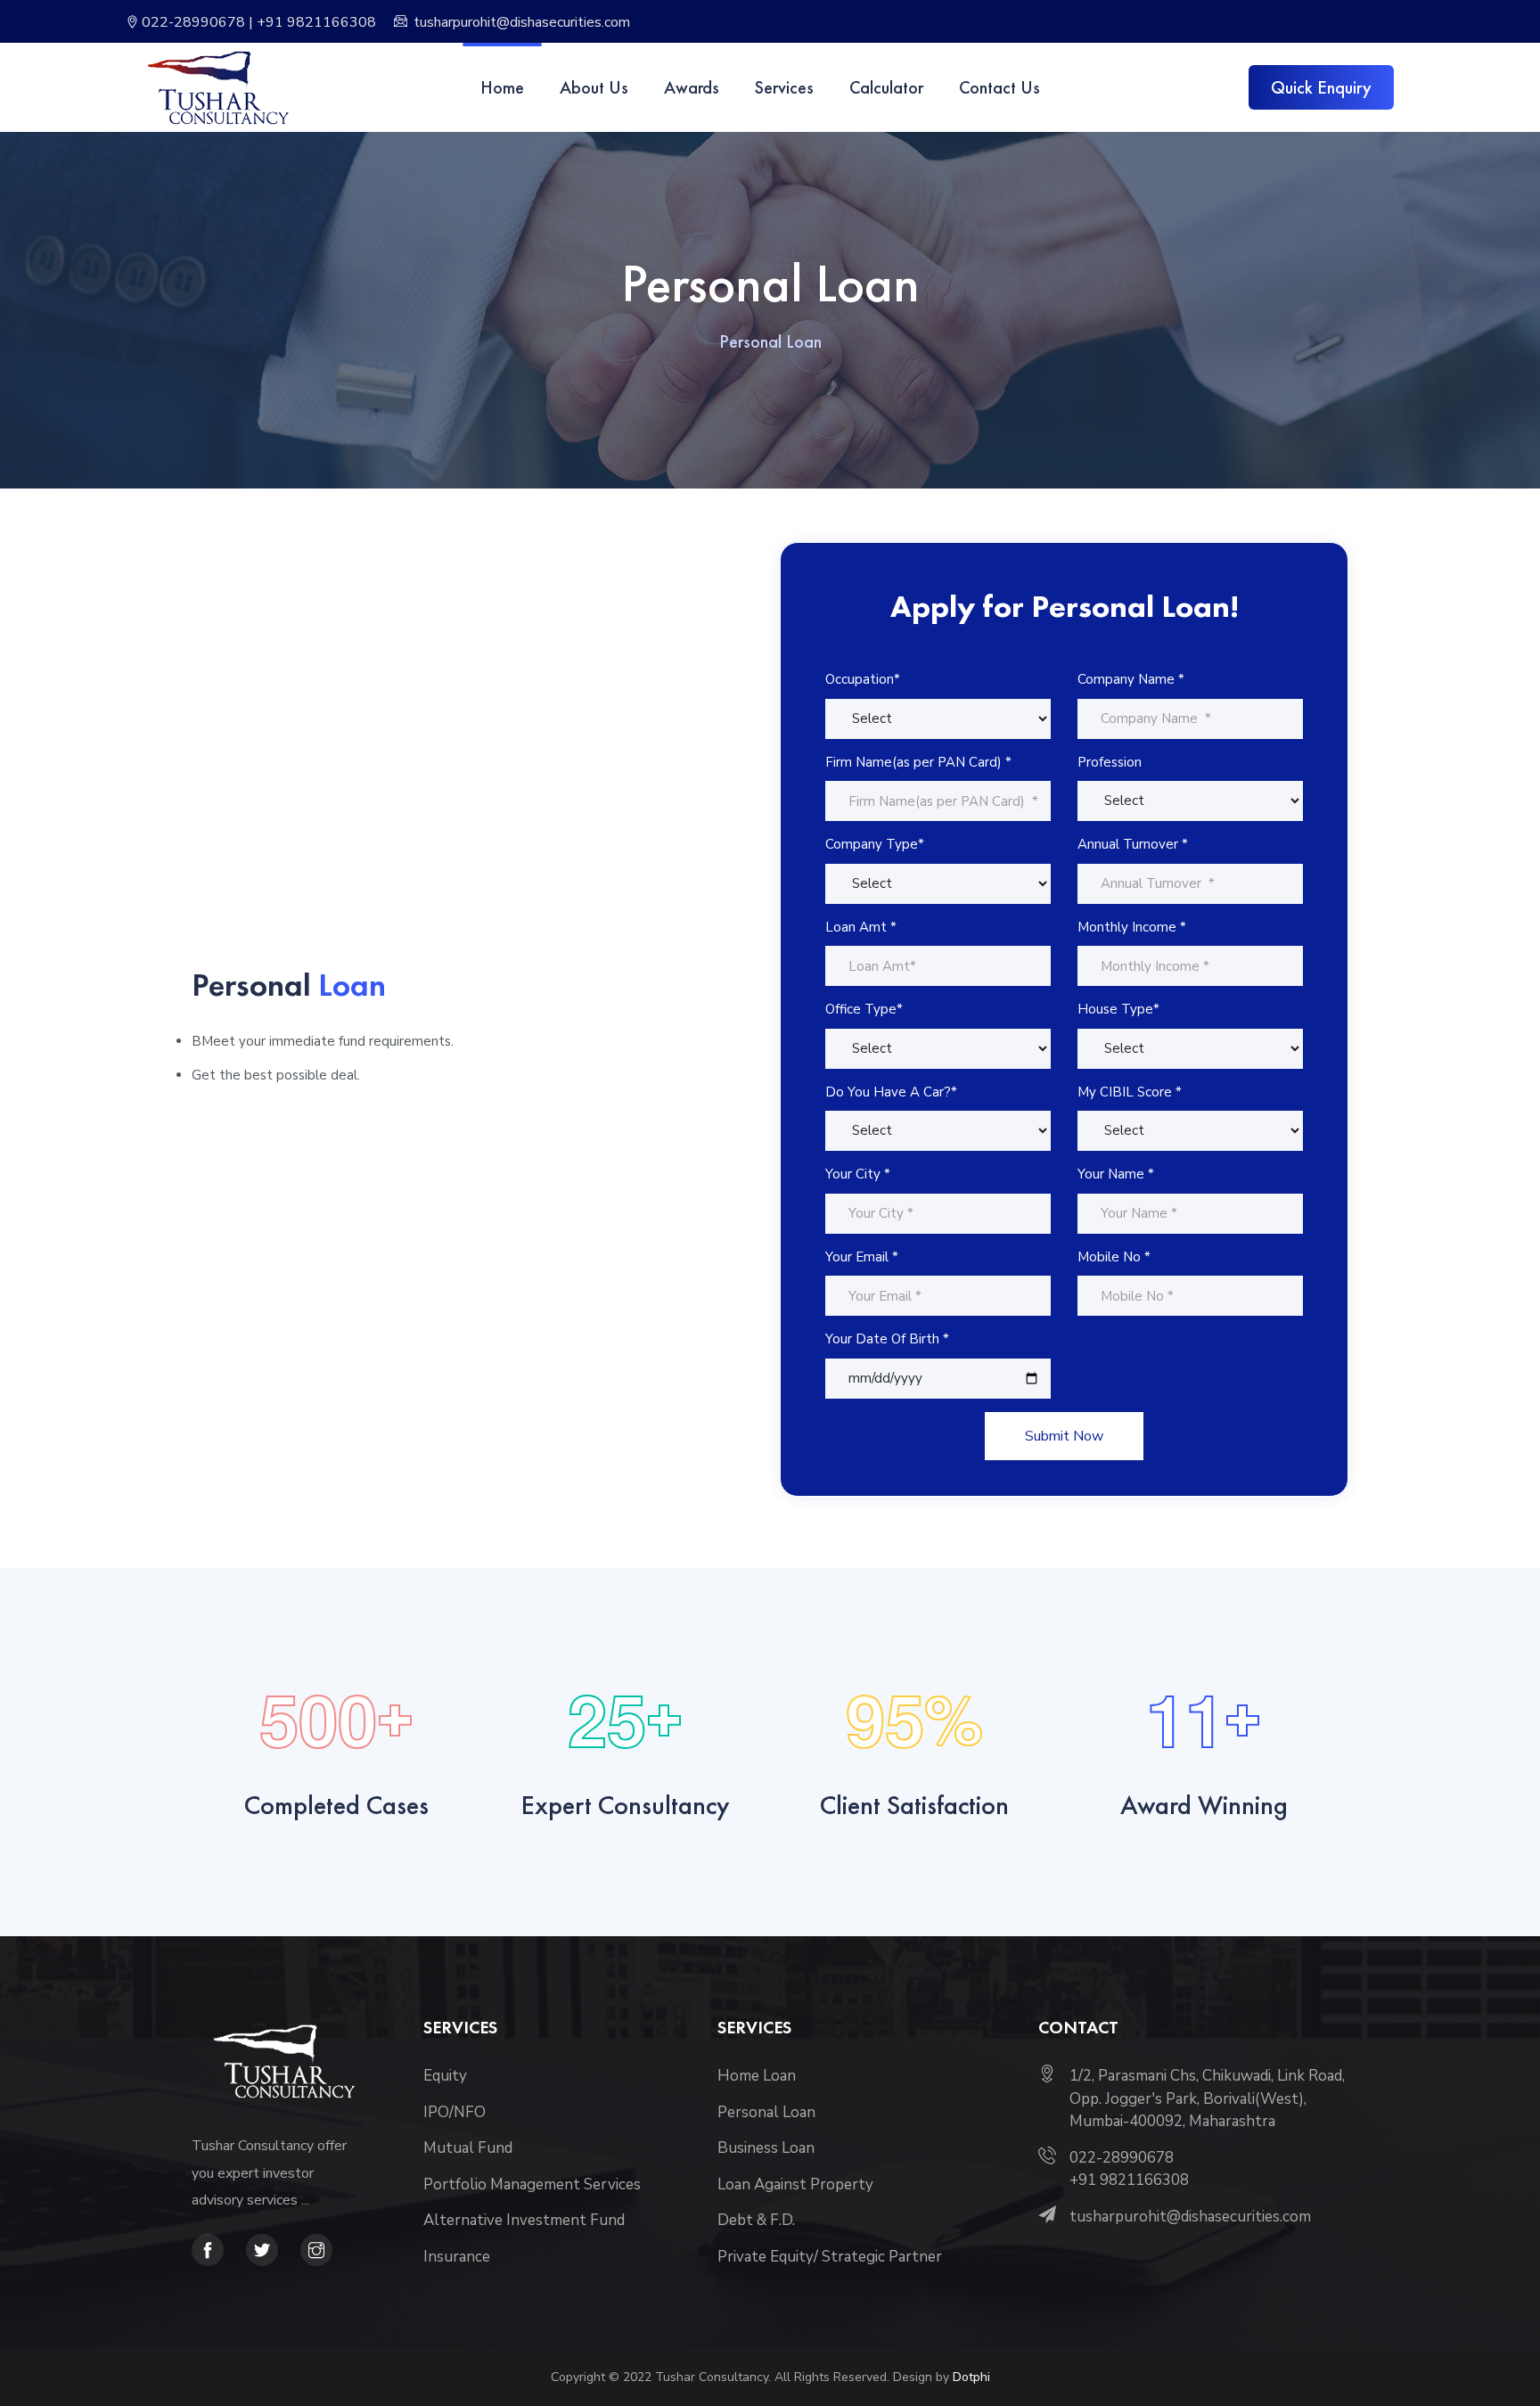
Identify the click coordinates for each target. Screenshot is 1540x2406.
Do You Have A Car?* (891, 1092)
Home (502, 87)
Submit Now (1064, 1436)
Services (784, 87)
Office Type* (864, 1009)
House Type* (1118, 1009)
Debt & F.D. (756, 2220)
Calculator (886, 87)
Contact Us (999, 87)
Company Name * (1131, 679)
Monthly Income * (1132, 927)
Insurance (457, 2257)
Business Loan (766, 2148)
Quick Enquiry (1321, 87)
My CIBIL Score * (1130, 1092)
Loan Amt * (861, 927)
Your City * (858, 1174)
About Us (594, 87)
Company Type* (875, 844)
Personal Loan (766, 2112)
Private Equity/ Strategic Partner (830, 2257)
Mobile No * (1114, 1257)
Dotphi (971, 2377)
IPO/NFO (455, 2112)
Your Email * (862, 1257)
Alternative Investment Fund (524, 2220)
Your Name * (1116, 1174)
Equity (445, 2076)
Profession (1110, 762)
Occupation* (863, 679)
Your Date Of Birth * (887, 1339)
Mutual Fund (468, 2148)
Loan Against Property (795, 2184)
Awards (692, 87)
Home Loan (757, 2076)
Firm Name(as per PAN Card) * (918, 762)
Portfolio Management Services (532, 2184)
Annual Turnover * (1133, 844)
